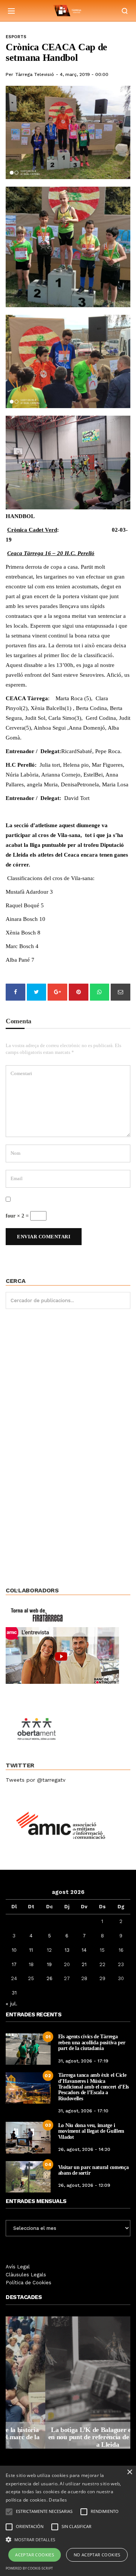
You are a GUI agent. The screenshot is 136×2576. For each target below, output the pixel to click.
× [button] (129, 2472)
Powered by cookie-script (29, 2568)
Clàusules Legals (26, 2275)
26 (49, 1978)
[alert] (68, 2521)
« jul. (12, 2004)
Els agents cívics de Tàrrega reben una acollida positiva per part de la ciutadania (92, 2042)
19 (49, 1964)
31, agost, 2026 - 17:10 (83, 2111)
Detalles (58, 2500)
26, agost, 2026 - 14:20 (84, 2149)
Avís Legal (18, 2267)
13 (67, 1950)
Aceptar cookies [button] (35, 2555)
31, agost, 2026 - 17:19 (83, 2061)
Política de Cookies (29, 2283)
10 (14, 1950)
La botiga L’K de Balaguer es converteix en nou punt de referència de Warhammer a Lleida (68, 2437)
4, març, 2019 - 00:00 (84, 74)
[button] (68, 2539)
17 (14, 1964)
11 (31, 1950)
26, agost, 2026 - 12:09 (84, 2185)
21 (84, 1964)
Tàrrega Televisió (35, 74)
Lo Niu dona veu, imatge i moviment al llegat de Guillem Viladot (91, 2131)
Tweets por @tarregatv (36, 1780)
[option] (68, 2383)
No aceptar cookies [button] (97, 2555)
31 (14, 1993)
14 (84, 1950)
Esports (16, 37)
